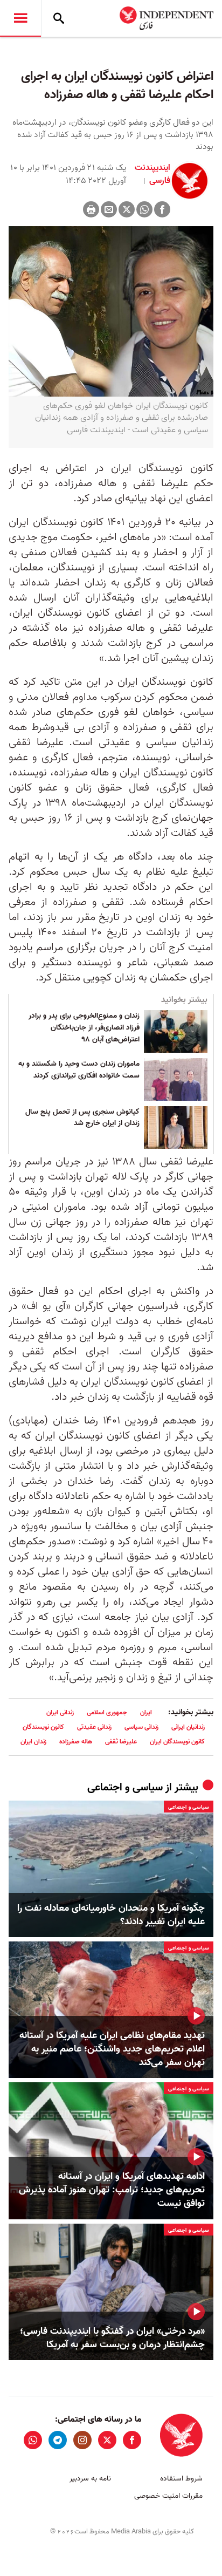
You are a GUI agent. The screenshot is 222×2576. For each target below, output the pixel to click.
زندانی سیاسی (141, 1727)
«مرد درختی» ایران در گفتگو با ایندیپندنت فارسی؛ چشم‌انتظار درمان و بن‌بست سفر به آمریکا (112, 2338)
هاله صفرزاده (76, 1742)
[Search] (59, 18)
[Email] (109, 209)
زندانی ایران (60, 1712)
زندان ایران (33, 1742)
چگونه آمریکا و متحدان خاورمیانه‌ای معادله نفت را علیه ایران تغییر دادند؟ (111, 1915)
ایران (146, 1712)
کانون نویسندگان (43, 1727)
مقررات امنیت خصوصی (168, 2496)
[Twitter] (127, 209)
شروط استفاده (181, 2479)
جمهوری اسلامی (107, 1712)
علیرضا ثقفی (121, 1742)
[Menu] (20, 18)
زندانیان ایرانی (188, 1727)
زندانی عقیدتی (94, 1727)
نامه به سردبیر (90, 2479)
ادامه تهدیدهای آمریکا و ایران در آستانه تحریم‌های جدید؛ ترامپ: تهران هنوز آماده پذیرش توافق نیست (112, 2190)
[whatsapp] (33, 2440)
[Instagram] (82, 2440)
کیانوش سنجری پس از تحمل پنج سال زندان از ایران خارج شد (82, 1118)
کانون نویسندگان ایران (177, 1742)
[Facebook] (162, 209)
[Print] (91, 209)
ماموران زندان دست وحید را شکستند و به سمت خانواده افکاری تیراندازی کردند (79, 1070)
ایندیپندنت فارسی (152, 174)
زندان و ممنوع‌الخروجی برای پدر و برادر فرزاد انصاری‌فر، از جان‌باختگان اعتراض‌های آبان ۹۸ (84, 1028)
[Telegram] (58, 2440)
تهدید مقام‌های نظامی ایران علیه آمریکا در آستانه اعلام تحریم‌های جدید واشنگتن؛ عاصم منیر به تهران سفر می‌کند (112, 2049)
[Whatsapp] (144, 209)
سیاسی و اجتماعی (125, 1788)
